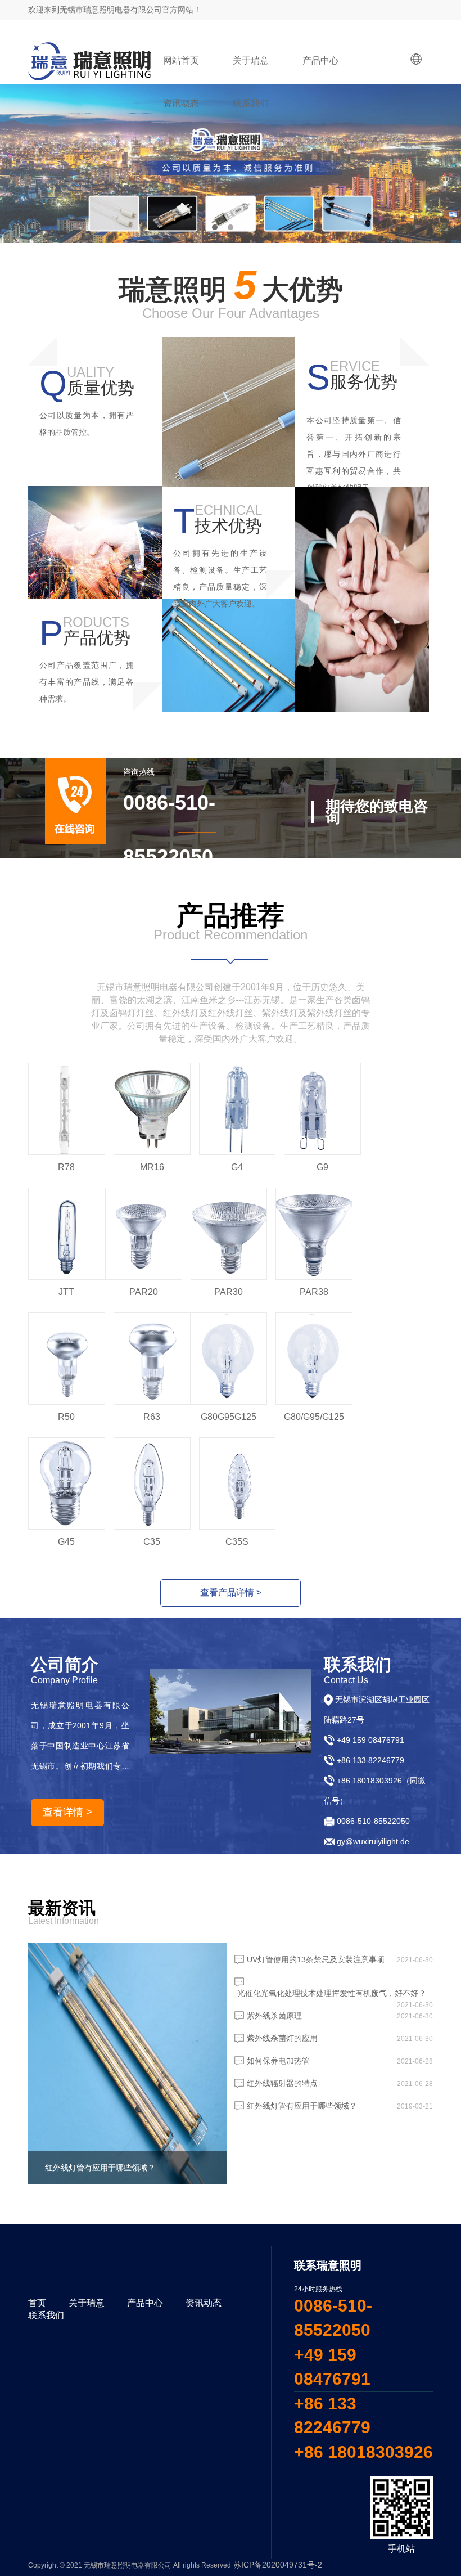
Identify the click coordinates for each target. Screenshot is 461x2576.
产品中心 (320, 60)
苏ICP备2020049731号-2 (278, 2565)
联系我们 (251, 103)
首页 (37, 2303)
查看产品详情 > (231, 1592)
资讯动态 (181, 103)
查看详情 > (67, 1812)
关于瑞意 (251, 60)
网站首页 (181, 60)
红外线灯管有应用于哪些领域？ (100, 2168)
